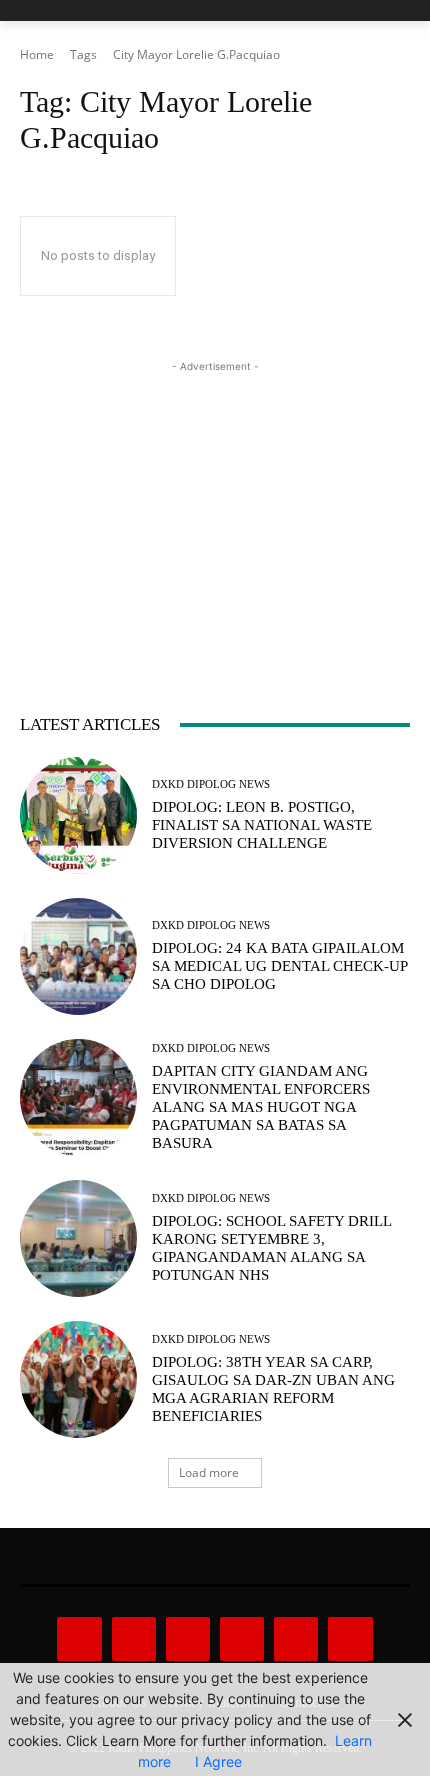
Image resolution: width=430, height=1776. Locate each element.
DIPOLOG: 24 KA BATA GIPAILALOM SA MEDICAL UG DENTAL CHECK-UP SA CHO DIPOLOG (280, 966)
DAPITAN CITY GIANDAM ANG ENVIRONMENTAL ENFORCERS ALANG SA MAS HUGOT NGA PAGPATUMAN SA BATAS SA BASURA (261, 1107)
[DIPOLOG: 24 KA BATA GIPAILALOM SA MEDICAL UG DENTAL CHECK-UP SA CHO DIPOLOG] (78, 956)
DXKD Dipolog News (211, 784)
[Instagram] (134, 1639)
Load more (209, 1472)
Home (37, 54)
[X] (296, 1639)
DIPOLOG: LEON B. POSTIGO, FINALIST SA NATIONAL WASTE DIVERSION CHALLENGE (262, 825)
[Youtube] (350, 1639)
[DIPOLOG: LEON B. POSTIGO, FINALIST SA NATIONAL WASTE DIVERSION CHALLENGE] (78, 815)
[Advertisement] (215, 502)
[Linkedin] (188, 1639)
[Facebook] (79, 1639)
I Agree (218, 1761)
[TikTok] (242, 1639)
